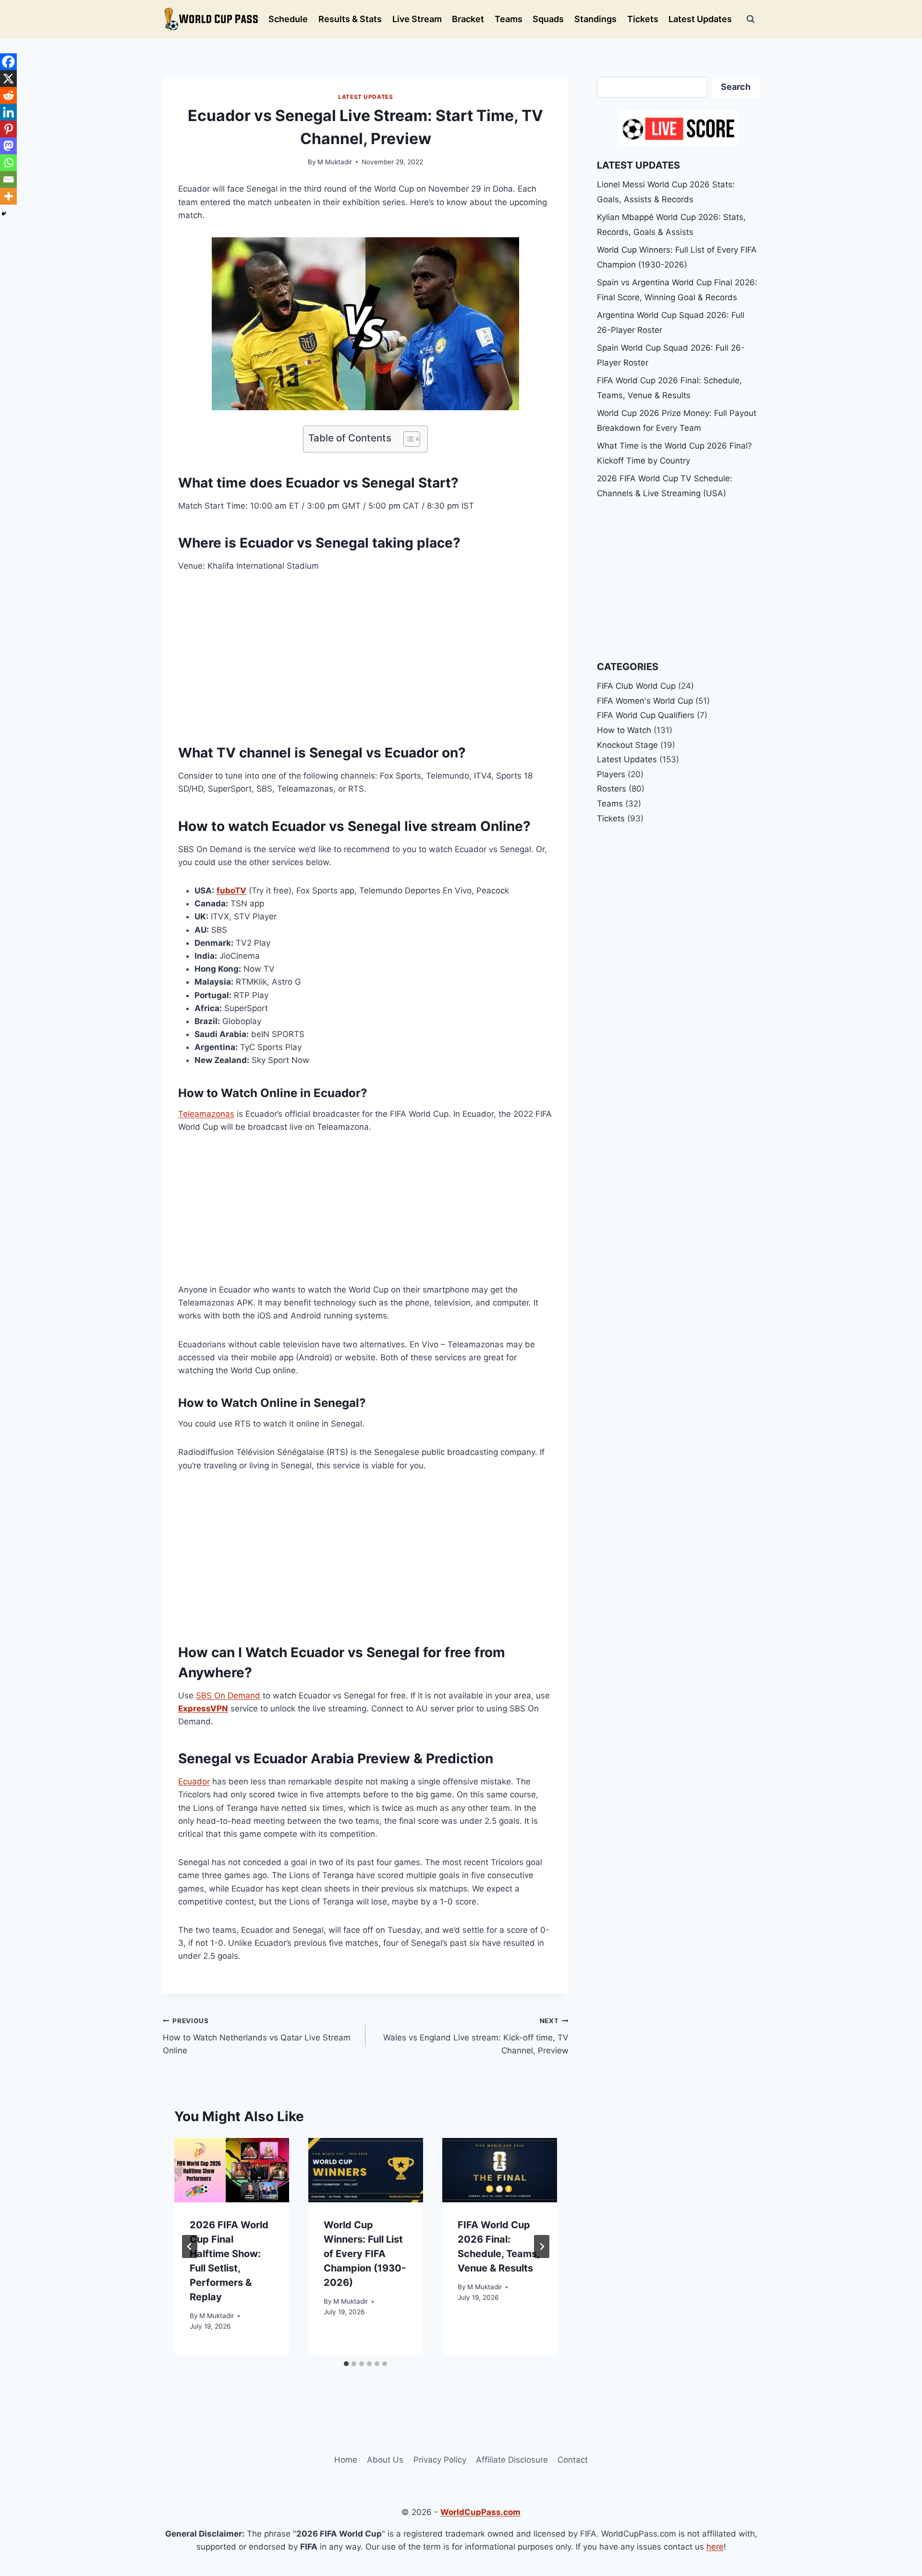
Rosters (612, 789)
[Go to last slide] (190, 2246)
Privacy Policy (440, 2460)
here (715, 2547)
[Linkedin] (8, 112)
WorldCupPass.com (480, 2512)
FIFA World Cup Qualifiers (646, 715)
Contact (573, 2460)
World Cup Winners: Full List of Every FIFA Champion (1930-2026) (365, 2254)
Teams (509, 19)
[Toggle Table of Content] (407, 439)
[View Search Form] (751, 19)
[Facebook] (8, 62)
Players (611, 774)
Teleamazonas (206, 1114)
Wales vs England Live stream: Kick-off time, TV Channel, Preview (476, 2036)
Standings (595, 19)
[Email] (8, 179)
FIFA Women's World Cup (645, 701)
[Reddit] (8, 95)
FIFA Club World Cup (636, 686)
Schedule (288, 19)
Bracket (468, 19)
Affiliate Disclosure (512, 2460)
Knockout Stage (627, 745)
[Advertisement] (366, 655)
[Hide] (4, 214)
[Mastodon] (8, 146)
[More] (8, 196)
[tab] (346, 2364)
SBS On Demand (228, 1696)
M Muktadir (335, 162)
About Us (385, 2460)
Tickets (643, 19)
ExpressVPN (203, 1709)
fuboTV (231, 891)
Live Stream (417, 19)
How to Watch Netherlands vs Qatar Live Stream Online (257, 2036)
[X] (8, 79)
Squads (548, 19)
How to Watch (624, 730)
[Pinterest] (8, 129)
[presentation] (232, 2170)
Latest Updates (700, 19)
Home (346, 2460)
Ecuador (194, 1782)
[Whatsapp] (8, 163)
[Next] (542, 2246)
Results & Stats (350, 19)
